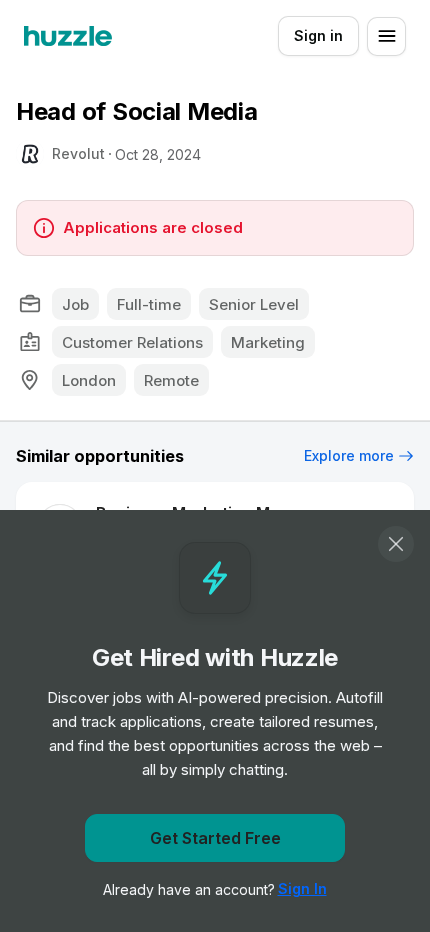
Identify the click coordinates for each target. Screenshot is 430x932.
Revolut (78, 153)
